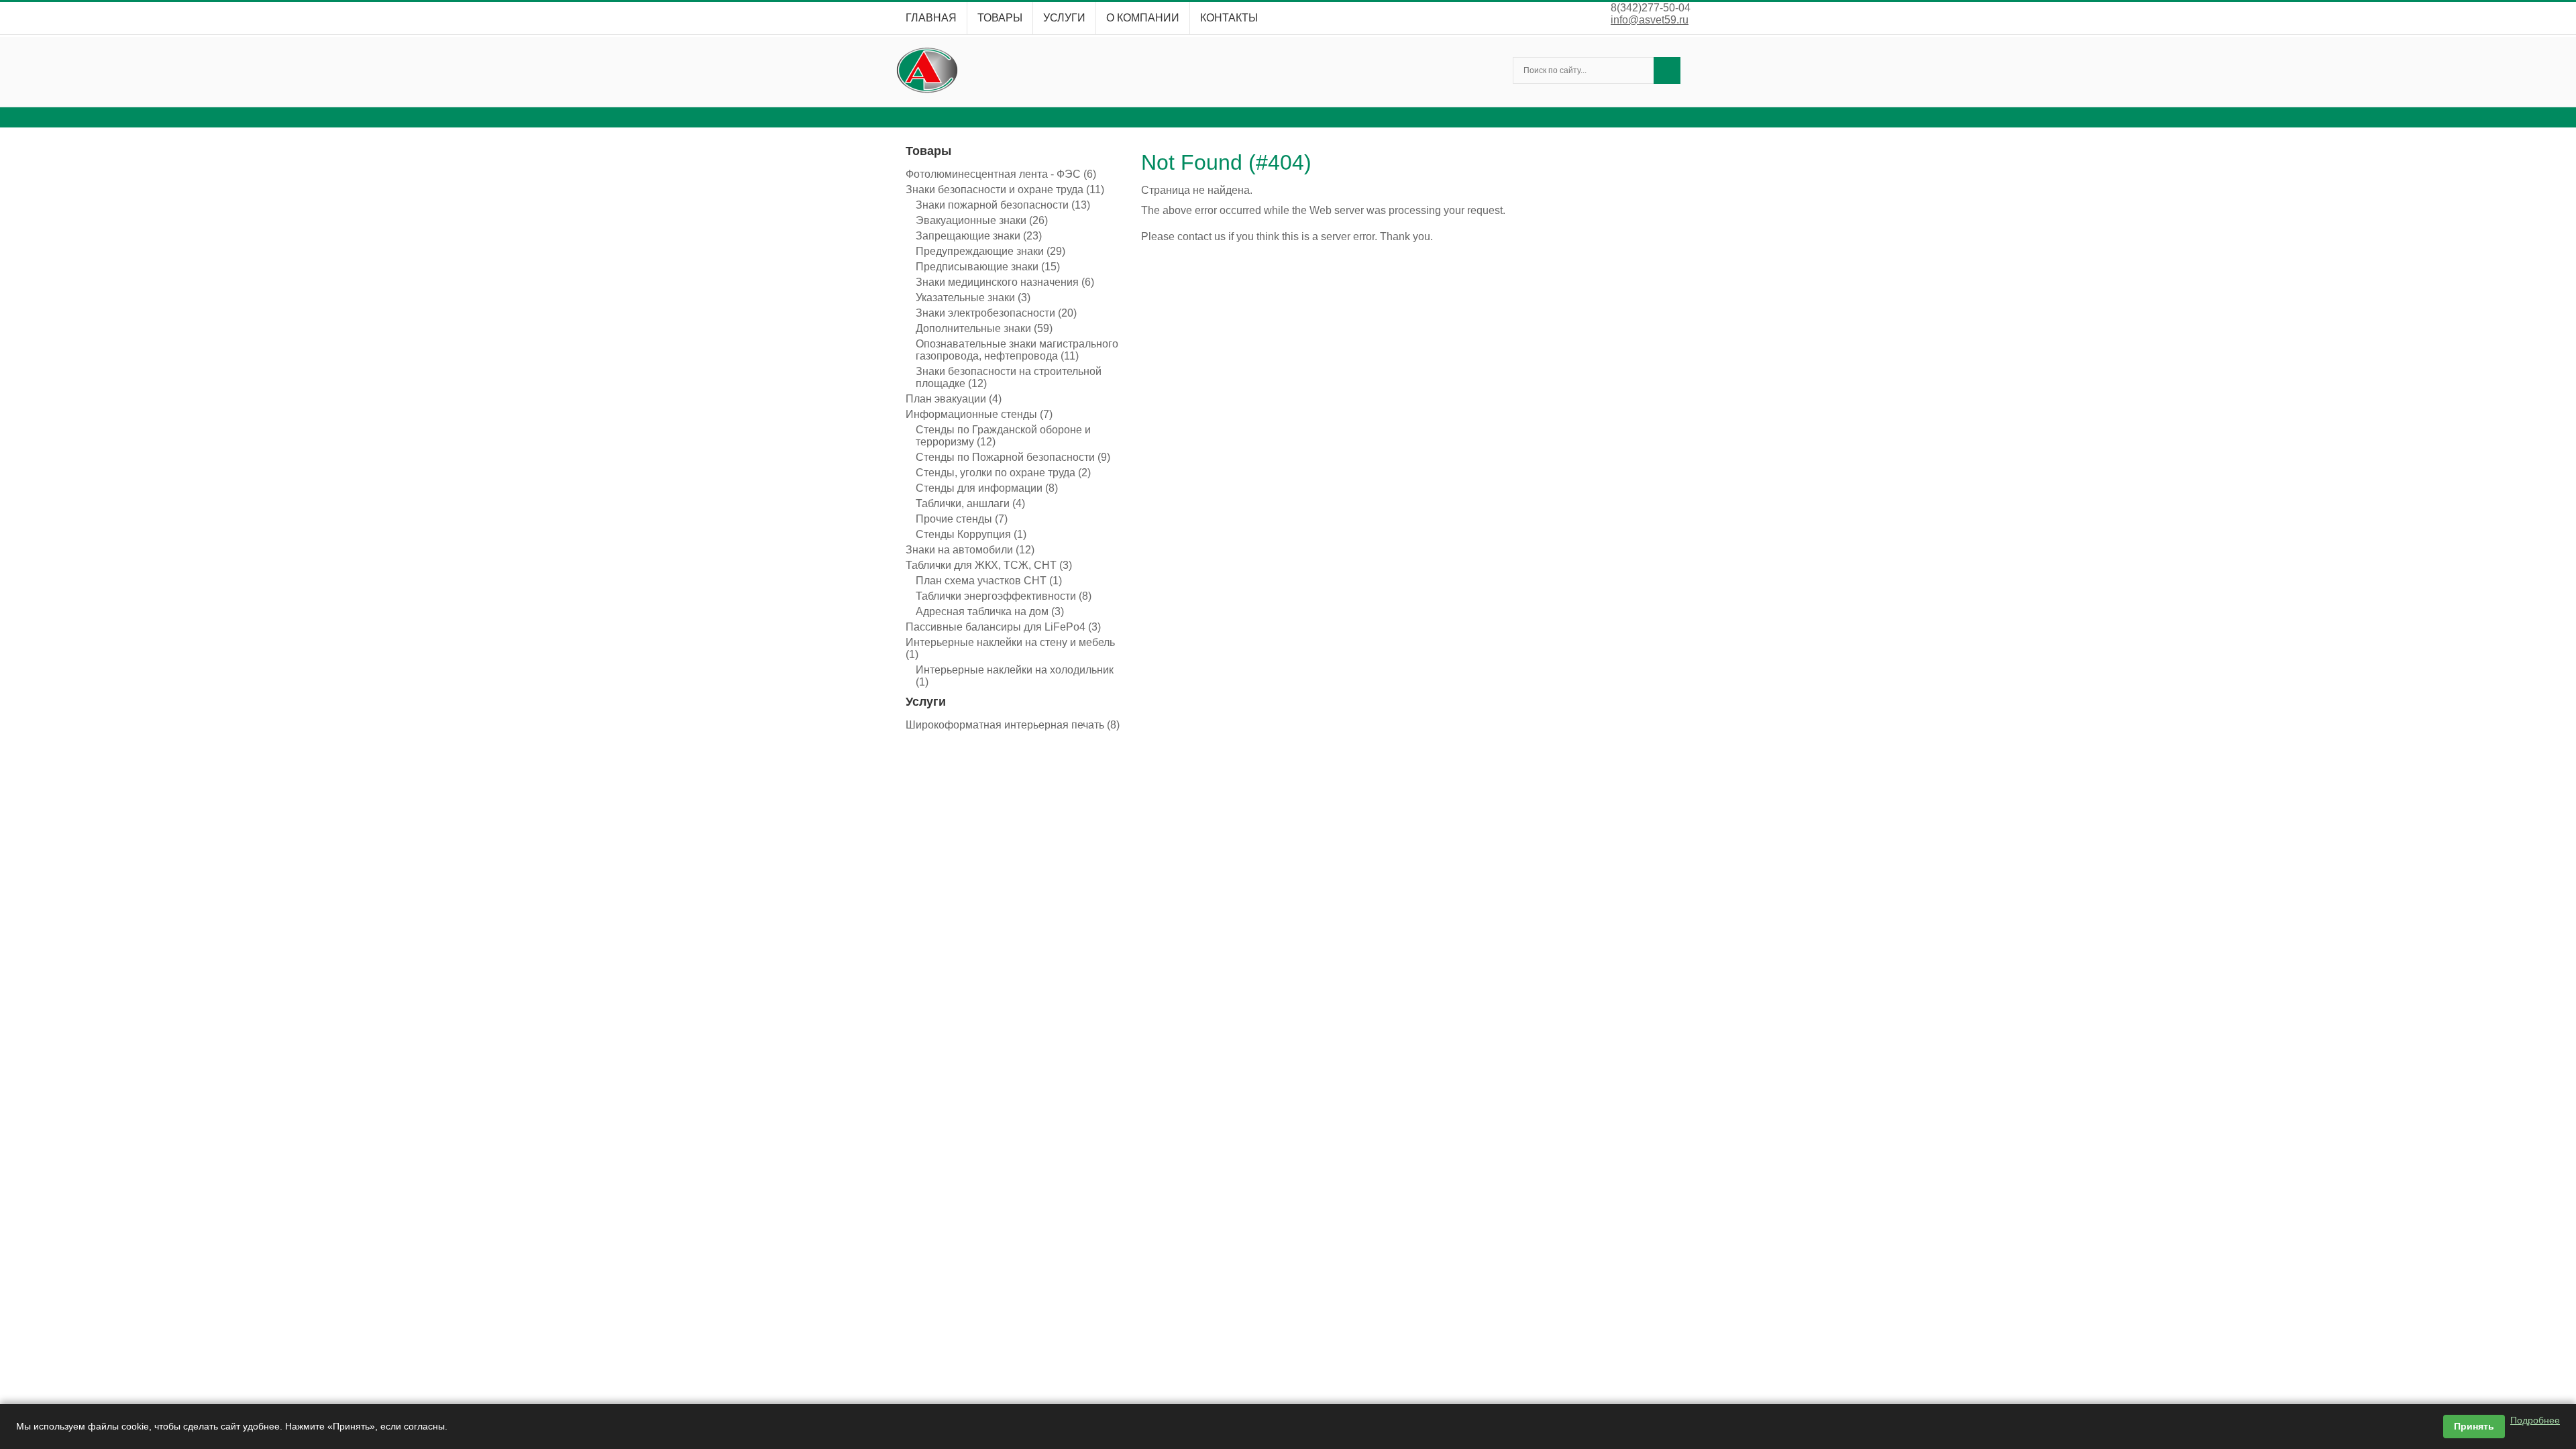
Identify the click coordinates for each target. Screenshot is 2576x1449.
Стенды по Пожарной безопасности (1013, 457)
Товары (1000, 18)
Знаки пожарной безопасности (1003, 205)
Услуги (1064, 18)
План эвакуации (954, 399)
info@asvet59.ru (1650, 20)
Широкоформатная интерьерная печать (1013, 725)
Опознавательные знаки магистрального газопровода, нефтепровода (1017, 350)
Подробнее (2535, 1420)
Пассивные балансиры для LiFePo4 (1003, 627)
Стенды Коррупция (971, 534)
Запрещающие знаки (979, 236)
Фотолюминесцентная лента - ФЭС (1001, 174)
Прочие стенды (962, 519)
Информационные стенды (979, 414)
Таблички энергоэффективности (1004, 596)
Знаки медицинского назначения (1005, 282)
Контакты (1229, 18)
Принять (2474, 1426)
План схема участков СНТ (989, 581)
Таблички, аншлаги (970, 503)
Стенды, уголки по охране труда (1003, 473)
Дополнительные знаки (984, 328)
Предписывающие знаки (988, 267)
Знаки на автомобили (970, 550)
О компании (1143, 18)
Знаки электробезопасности (996, 313)
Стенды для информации (987, 488)
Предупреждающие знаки (990, 251)
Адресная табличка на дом (990, 611)
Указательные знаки (973, 298)
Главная (931, 18)
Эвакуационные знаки (982, 220)
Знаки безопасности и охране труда (1005, 190)
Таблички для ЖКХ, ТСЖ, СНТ (989, 565)
